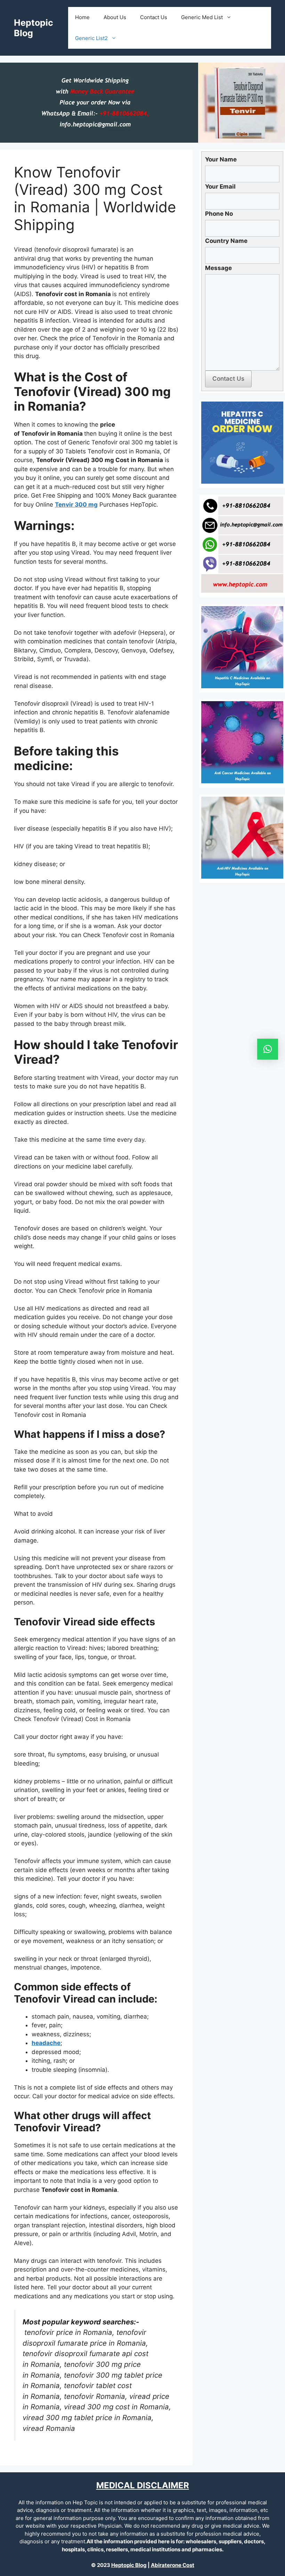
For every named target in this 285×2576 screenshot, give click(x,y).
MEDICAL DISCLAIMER (143, 2485)
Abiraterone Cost (173, 2565)
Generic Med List (202, 17)
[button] (268, 1049)
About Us (115, 17)
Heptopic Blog (129, 2565)
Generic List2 (91, 38)
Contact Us (154, 17)
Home (82, 17)
